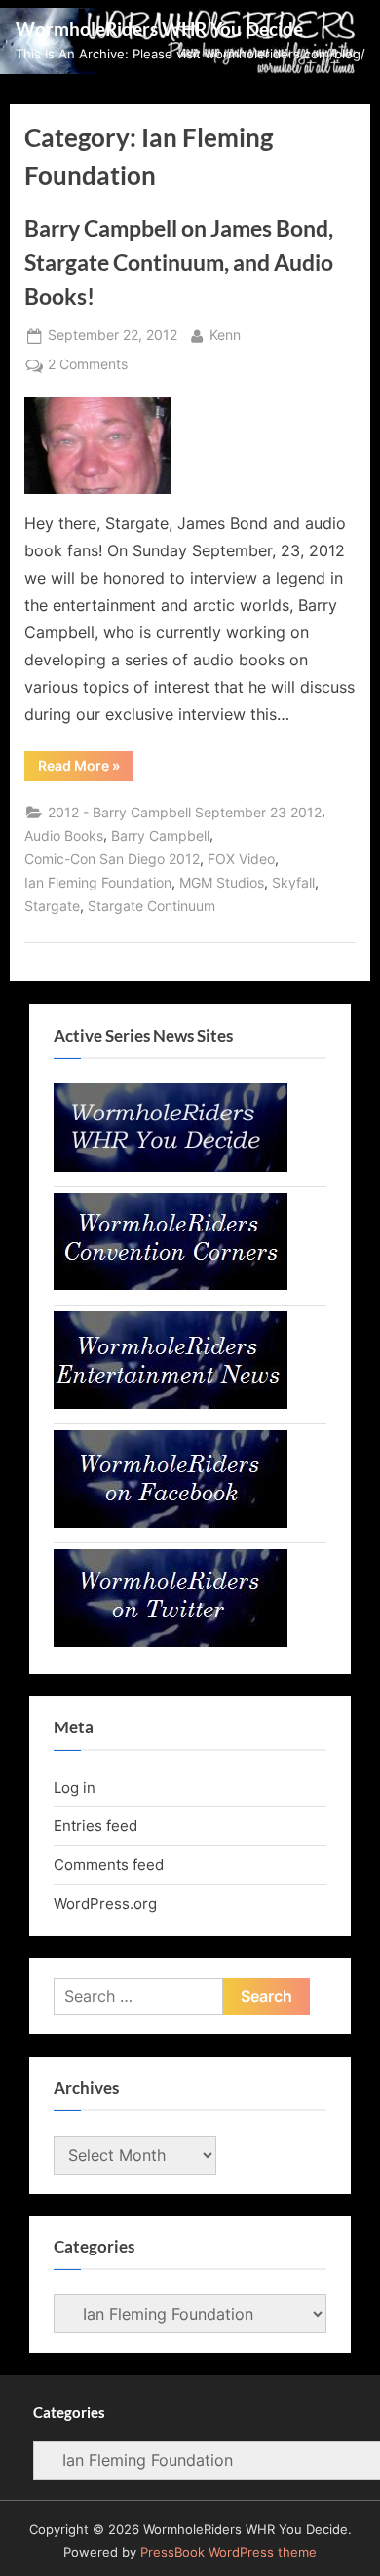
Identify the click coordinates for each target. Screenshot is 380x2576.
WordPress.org (105, 1903)
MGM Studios (222, 883)
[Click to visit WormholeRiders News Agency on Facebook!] (171, 1522)
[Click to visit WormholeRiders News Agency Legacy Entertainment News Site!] (171, 1403)
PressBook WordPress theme (228, 2552)
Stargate (52, 906)
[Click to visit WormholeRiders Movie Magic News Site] (171, 1167)
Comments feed (109, 1864)
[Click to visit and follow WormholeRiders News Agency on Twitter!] (171, 1641)
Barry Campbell (160, 836)
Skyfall (293, 883)
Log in (75, 1787)
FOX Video (241, 859)
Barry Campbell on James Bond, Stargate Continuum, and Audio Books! (179, 262)
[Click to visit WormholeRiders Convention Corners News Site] (171, 1285)
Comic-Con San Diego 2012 (112, 859)
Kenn (225, 335)
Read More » (86, 769)
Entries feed (95, 1825)
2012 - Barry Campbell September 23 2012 (185, 813)
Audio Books (64, 836)
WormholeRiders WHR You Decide (159, 29)
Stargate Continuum (152, 906)
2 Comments (88, 366)
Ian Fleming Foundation (98, 883)
